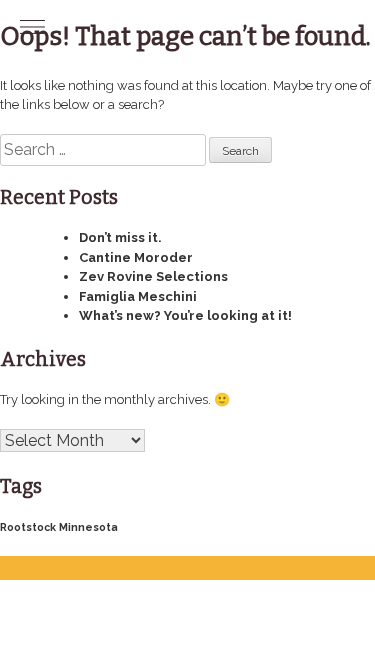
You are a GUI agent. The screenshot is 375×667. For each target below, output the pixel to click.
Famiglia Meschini (138, 296)
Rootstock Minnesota (59, 527)
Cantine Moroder (136, 257)
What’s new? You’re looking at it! (185, 315)
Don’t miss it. (120, 237)
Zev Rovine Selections (153, 276)
